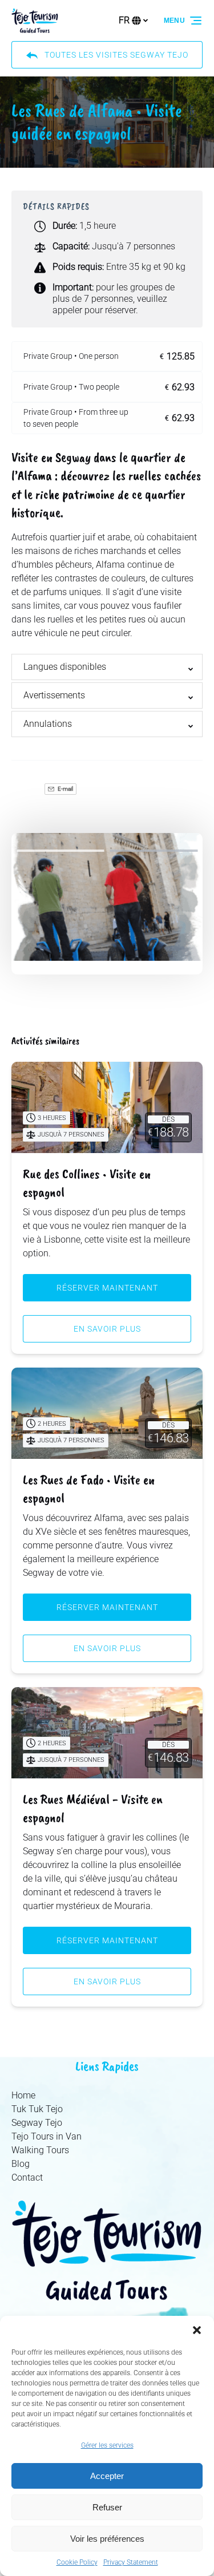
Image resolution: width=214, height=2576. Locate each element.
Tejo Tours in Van (47, 2136)
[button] (197, 2330)
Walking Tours (40, 2150)
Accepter (107, 2476)
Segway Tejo (37, 2123)
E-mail (65, 789)
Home (23, 2095)
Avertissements (54, 695)
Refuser (107, 2507)
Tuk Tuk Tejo (37, 2109)
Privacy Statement (131, 2562)
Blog (21, 2164)
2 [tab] (154, 851)
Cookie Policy (77, 2562)
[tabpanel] (107, 897)
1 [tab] (60, 851)
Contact (27, 2177)
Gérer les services (107, 2445)
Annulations (48, 724)
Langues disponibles (65, 667)
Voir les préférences (107, 2539)
